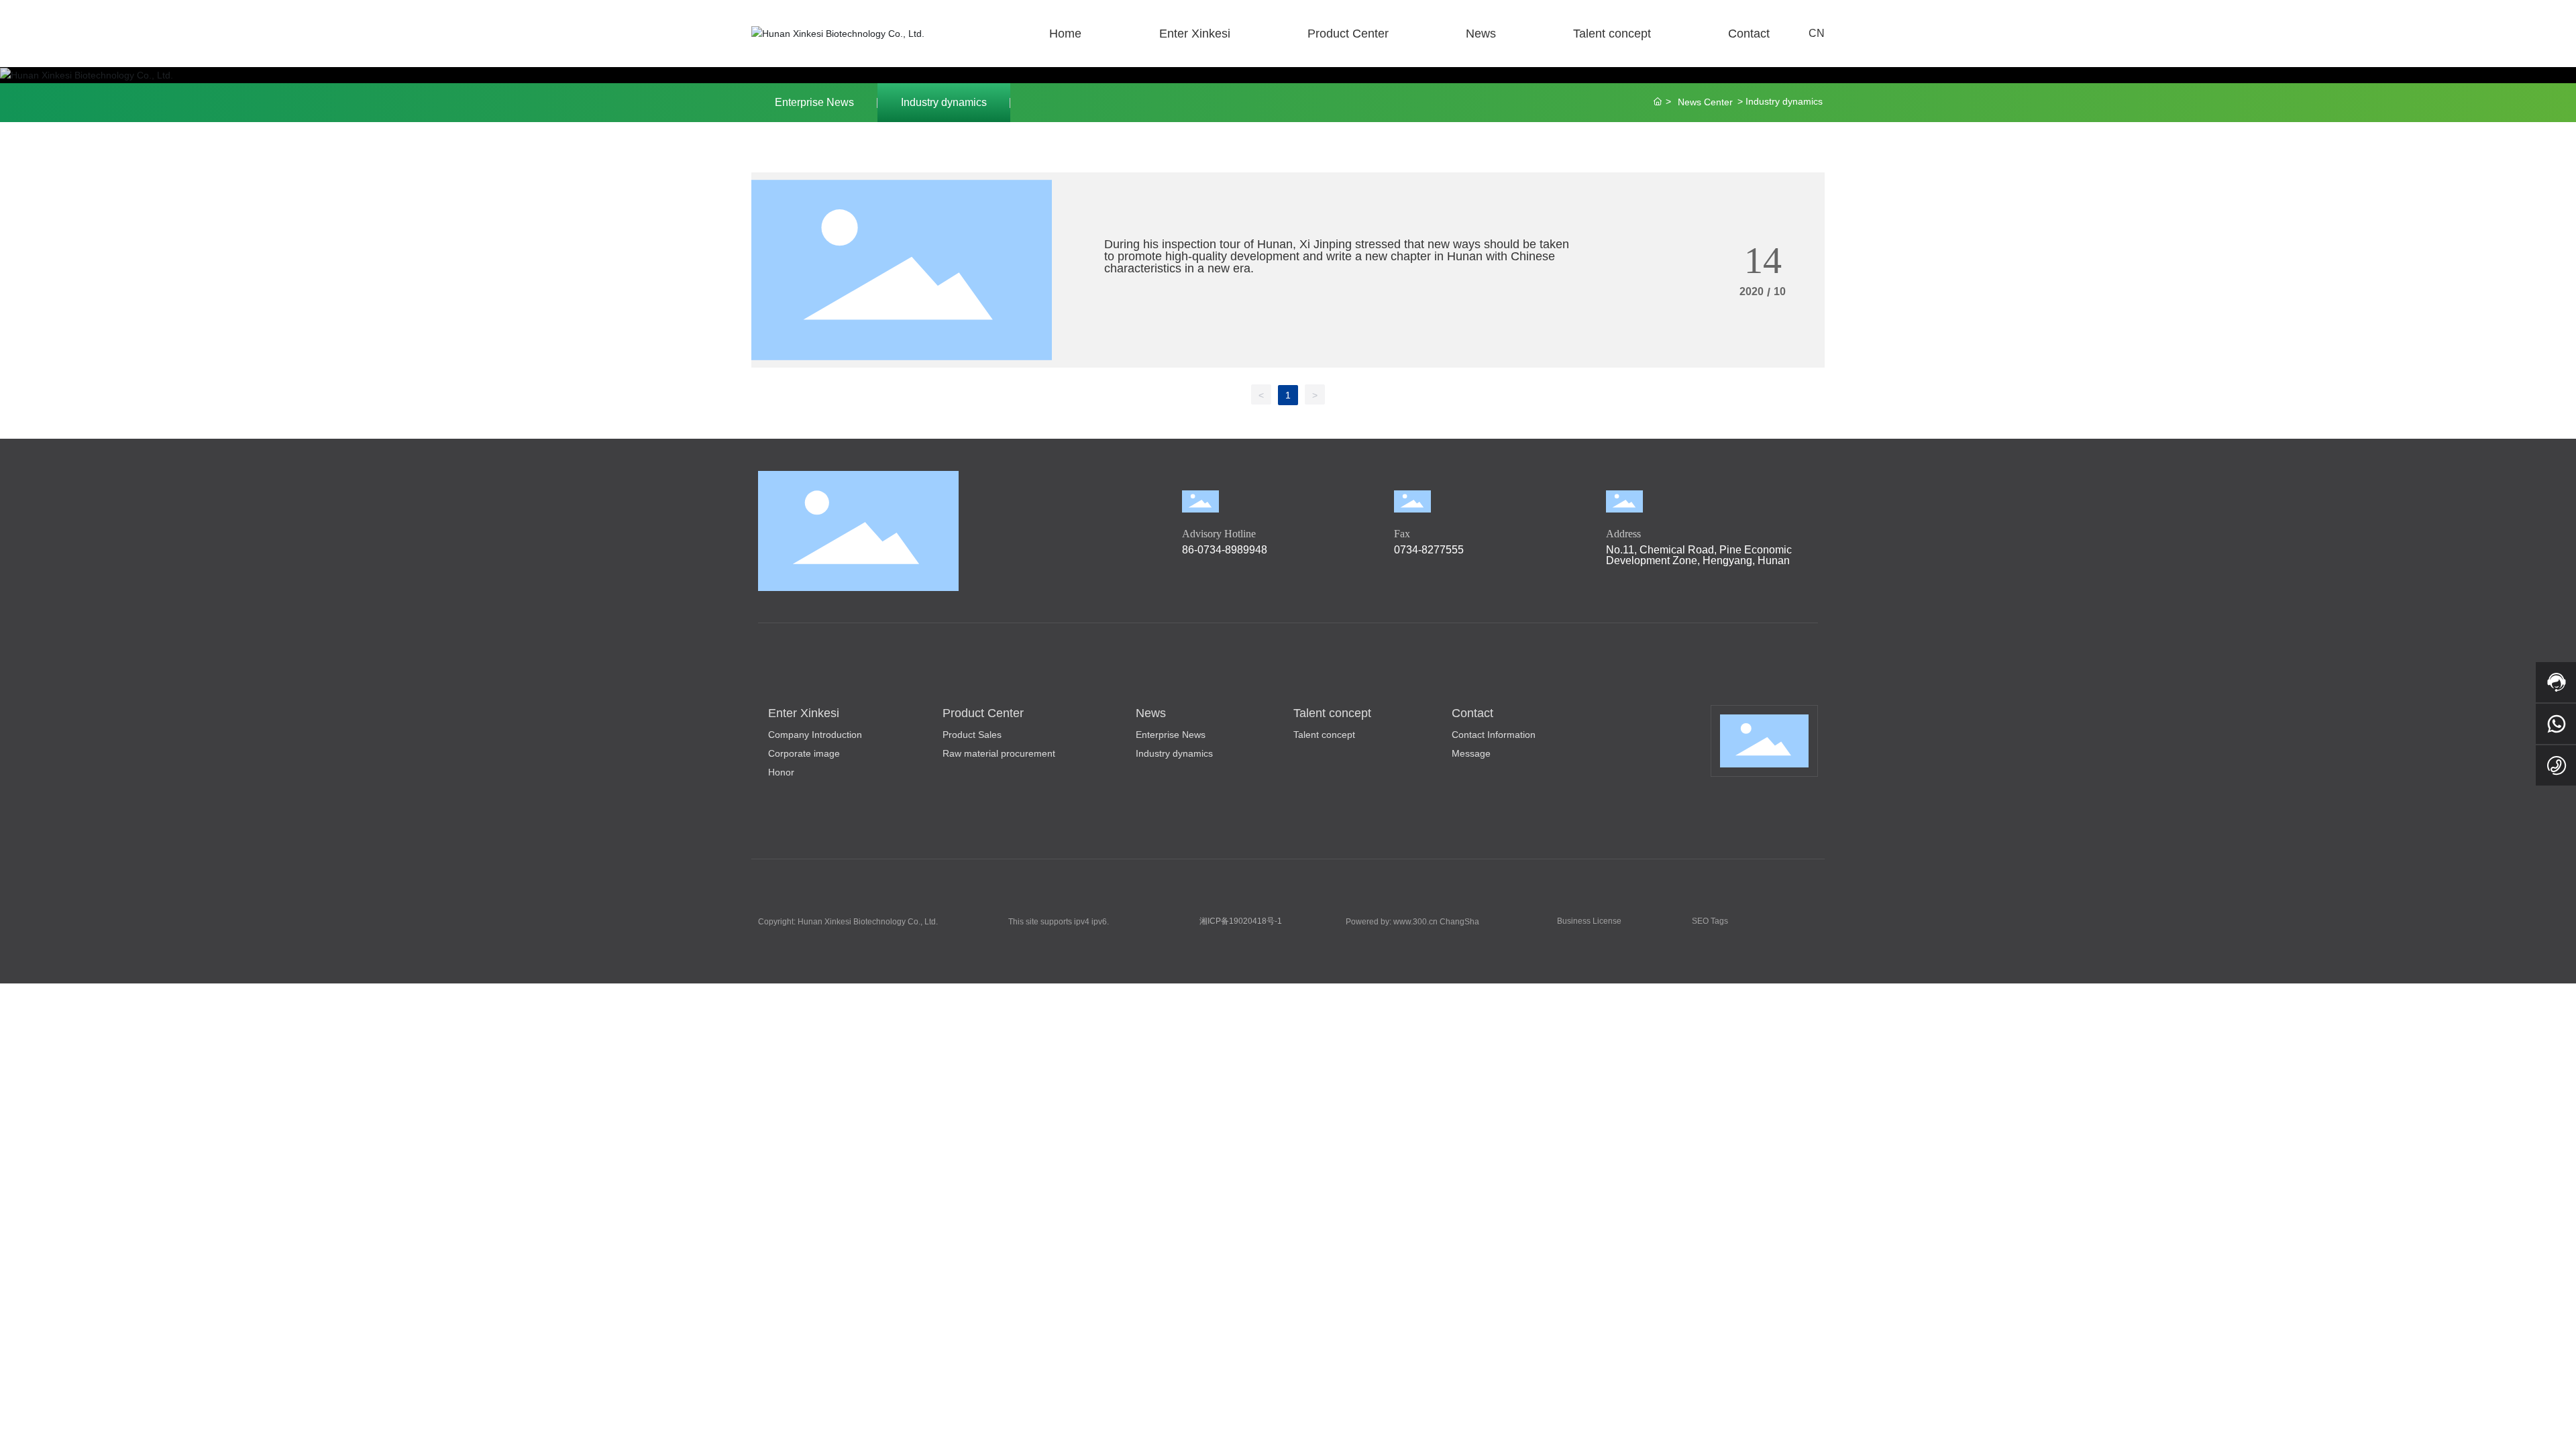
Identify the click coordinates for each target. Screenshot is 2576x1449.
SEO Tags (1710, 921)
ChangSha (1459, 922)
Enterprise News (814, 102)
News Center (1705, 102)
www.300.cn (1415, 922)
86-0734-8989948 (1225, 550)
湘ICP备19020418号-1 (1241, 921)
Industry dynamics (944, 102)
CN (1817, 33)
